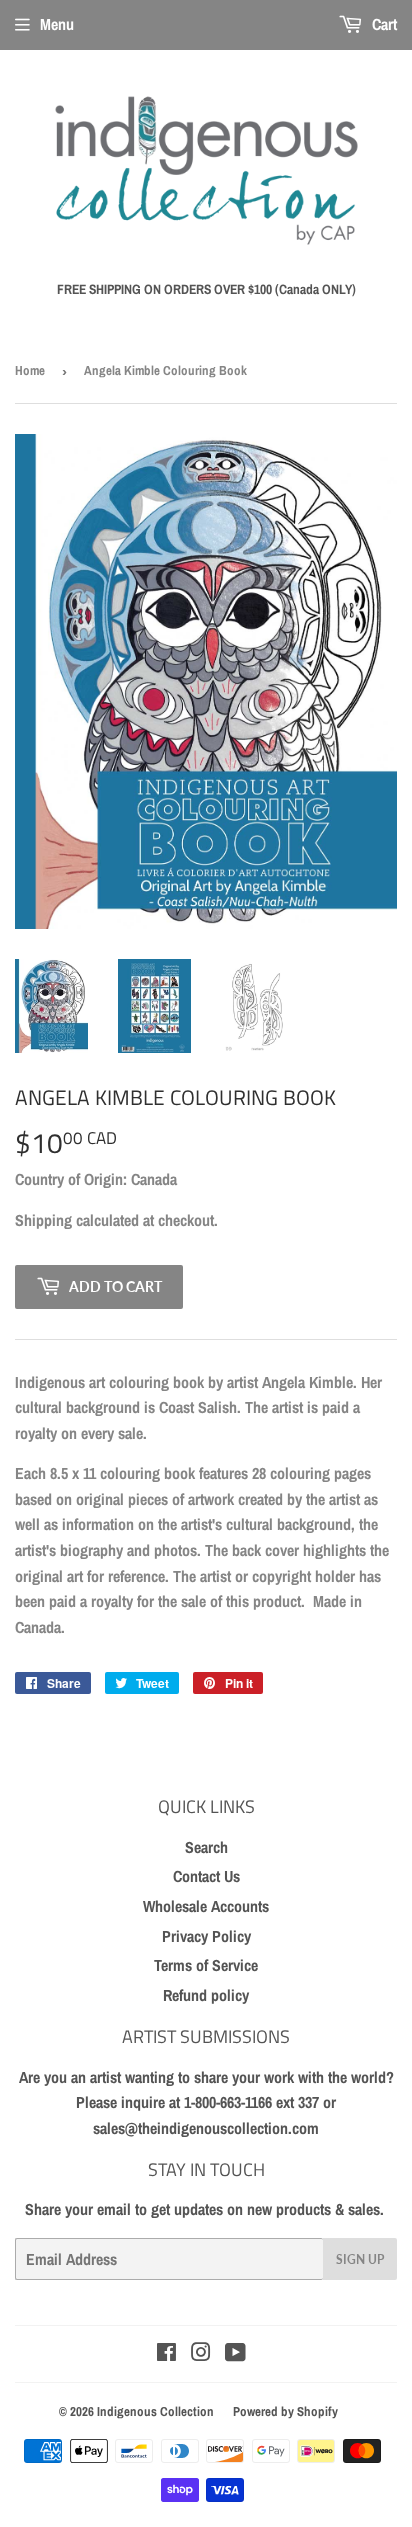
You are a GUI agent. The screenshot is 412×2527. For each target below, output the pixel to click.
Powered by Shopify (285, 2411)
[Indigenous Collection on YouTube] (235, 2354)
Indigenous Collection (155, 2411)
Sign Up (360, 2259)
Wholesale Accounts (206, 1906)
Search (206, 1847)
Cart (382, 24)
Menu (57, 24)
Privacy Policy (206, 1936)
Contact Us (206, 1876)
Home (30, 370)
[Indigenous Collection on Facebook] (166, 2354)
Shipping (43, 1220)
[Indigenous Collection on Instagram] (201, 2354)
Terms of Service (206, 1965)
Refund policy (206, 1995)
